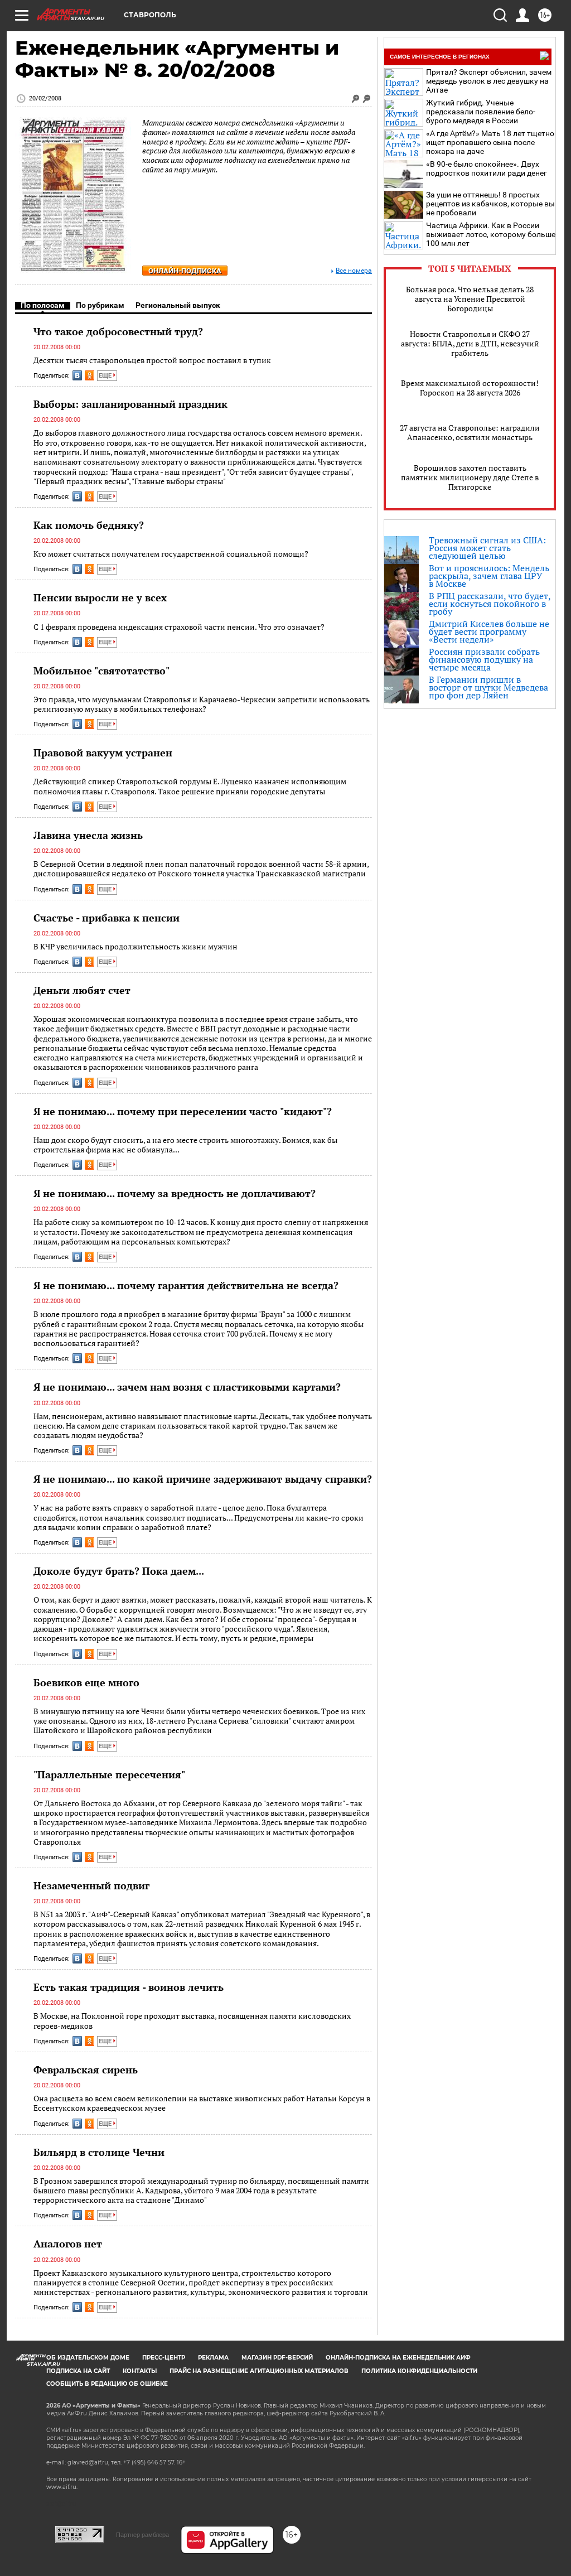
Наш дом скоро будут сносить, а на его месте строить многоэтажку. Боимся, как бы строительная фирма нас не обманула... (185, 1145)
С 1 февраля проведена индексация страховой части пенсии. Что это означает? (179, 627)
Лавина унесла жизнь (88, 835)
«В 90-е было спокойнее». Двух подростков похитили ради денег (487, 168)
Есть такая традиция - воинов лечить (129, 1987)
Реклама (213, 2358)
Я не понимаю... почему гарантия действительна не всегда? (186, 1285)
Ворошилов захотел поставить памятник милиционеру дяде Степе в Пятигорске (470, 477)
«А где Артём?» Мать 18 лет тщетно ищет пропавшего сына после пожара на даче (490, 142)
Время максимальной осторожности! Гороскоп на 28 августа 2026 (470, 388)
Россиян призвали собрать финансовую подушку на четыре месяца (484, 659)
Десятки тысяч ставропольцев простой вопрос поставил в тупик (152, 360)
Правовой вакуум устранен (103, 752)
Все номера (354, 271)
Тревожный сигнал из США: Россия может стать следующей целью (487, 548)
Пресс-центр (164, 2358)
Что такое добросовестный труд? (118, 331)
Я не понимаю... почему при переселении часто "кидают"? (183, 1111)
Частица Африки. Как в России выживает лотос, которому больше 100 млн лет (491, 234)
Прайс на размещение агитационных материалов (259, 2371)
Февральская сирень (86, 2070)
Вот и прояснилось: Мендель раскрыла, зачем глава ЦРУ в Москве (489, 576)
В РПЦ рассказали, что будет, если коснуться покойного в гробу (490, 604)
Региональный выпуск (178, 305)
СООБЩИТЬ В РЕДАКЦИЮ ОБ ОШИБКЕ (107, 2384)
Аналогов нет (68, 2244)
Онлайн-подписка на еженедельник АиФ (398, 2358)
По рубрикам (100, 305)
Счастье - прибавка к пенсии (107, 918)
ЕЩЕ (106, 376)
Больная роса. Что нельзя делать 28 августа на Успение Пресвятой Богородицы (470, 299)
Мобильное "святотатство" (101, 670)
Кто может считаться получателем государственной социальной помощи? (171, 554)
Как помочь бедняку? (89, 525)
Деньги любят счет (82, 990)
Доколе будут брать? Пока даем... (119, 1571)
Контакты (140, 2371)
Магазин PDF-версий (277, 2358)
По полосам (43, 305)
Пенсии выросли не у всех (100, 597)
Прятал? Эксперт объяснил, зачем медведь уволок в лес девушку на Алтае (489, 81)
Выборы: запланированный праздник (130, 404)
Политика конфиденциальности (419, 2371)
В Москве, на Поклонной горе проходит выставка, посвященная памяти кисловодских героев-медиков (192, 2021)
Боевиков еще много (86, 1682)
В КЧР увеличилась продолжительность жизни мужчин (136, 946)
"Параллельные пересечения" (109, 1774)
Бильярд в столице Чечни (99, 2152)
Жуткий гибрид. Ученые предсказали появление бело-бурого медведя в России (481, 112)
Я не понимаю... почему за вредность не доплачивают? (175, 1193)
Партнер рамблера (142, 2535)
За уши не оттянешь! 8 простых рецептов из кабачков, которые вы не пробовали (490, 204)
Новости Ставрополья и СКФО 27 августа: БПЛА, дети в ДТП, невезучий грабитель (470, 343)
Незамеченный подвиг (91, 1885)
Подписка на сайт (78, 2371)
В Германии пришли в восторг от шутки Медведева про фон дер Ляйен (488, 687)
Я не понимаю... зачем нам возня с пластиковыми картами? (187, 1387)
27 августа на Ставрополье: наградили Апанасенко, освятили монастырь (470, 432)
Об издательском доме (88, 2358)
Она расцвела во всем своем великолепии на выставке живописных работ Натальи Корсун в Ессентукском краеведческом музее (202, 2103)
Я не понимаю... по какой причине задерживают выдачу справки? (203, 1479)
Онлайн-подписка (185, 271)
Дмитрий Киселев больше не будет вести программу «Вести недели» (489, 631)
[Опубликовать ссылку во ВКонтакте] (77, 375)
